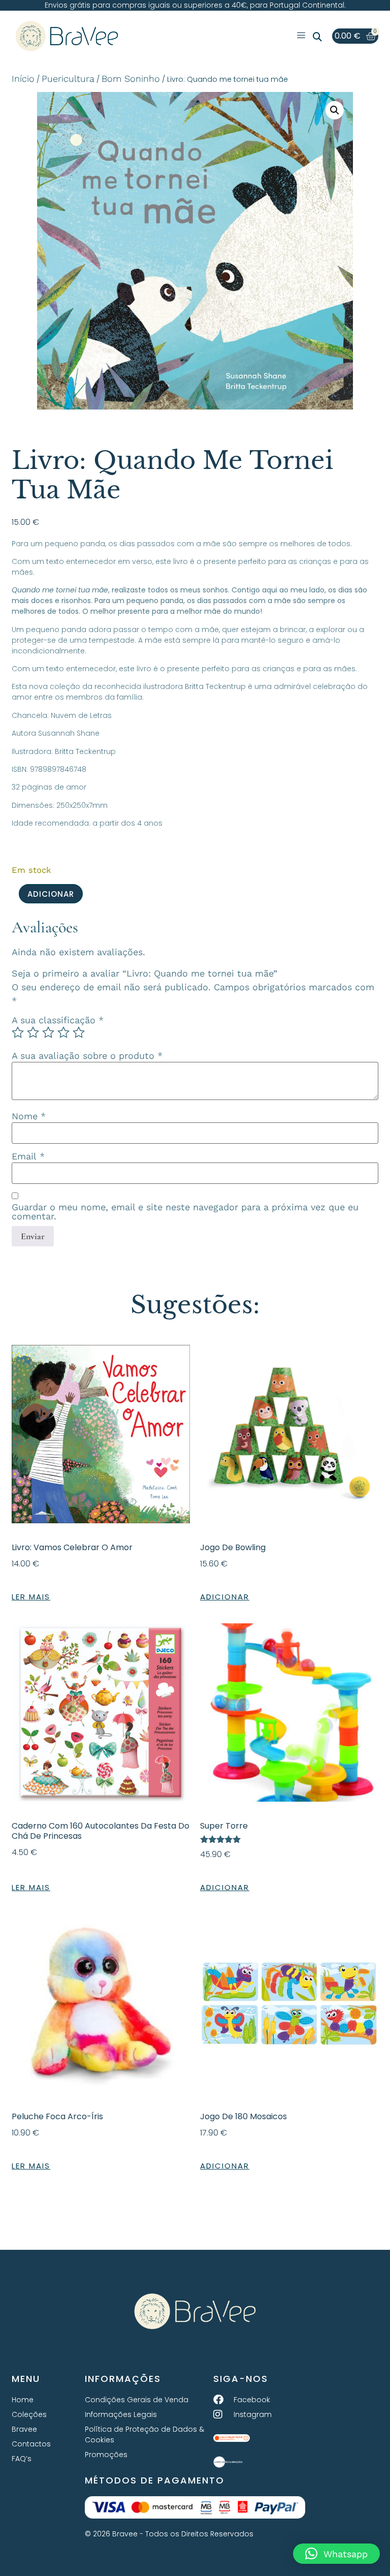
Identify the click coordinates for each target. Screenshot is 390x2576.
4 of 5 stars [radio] (63, 1032)
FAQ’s (22, 2459)
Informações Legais (121, 2414)
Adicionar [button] (225, 1597)
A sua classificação (58, 1020)
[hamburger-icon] (301, 36)
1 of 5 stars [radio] (18, 1032)
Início (23, 78)
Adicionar (51, 894)
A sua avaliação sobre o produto (87, 1056)
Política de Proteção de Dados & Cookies (144, 2434)
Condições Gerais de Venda (137, 2400)
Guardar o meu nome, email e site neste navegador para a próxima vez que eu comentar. (185, 1212)
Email (28, 1156)
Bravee (24, 2429)
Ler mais (31, 1597)
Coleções (29, 2414)
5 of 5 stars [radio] (79, 1032)
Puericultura (68, 78)
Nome (29, 1116)
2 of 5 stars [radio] (33, 1032)
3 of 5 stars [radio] (48, 1032)
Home (23, 2400)
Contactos (31, 2444)
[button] (317, 37)
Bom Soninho (131, 78)
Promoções (106, 2455)
